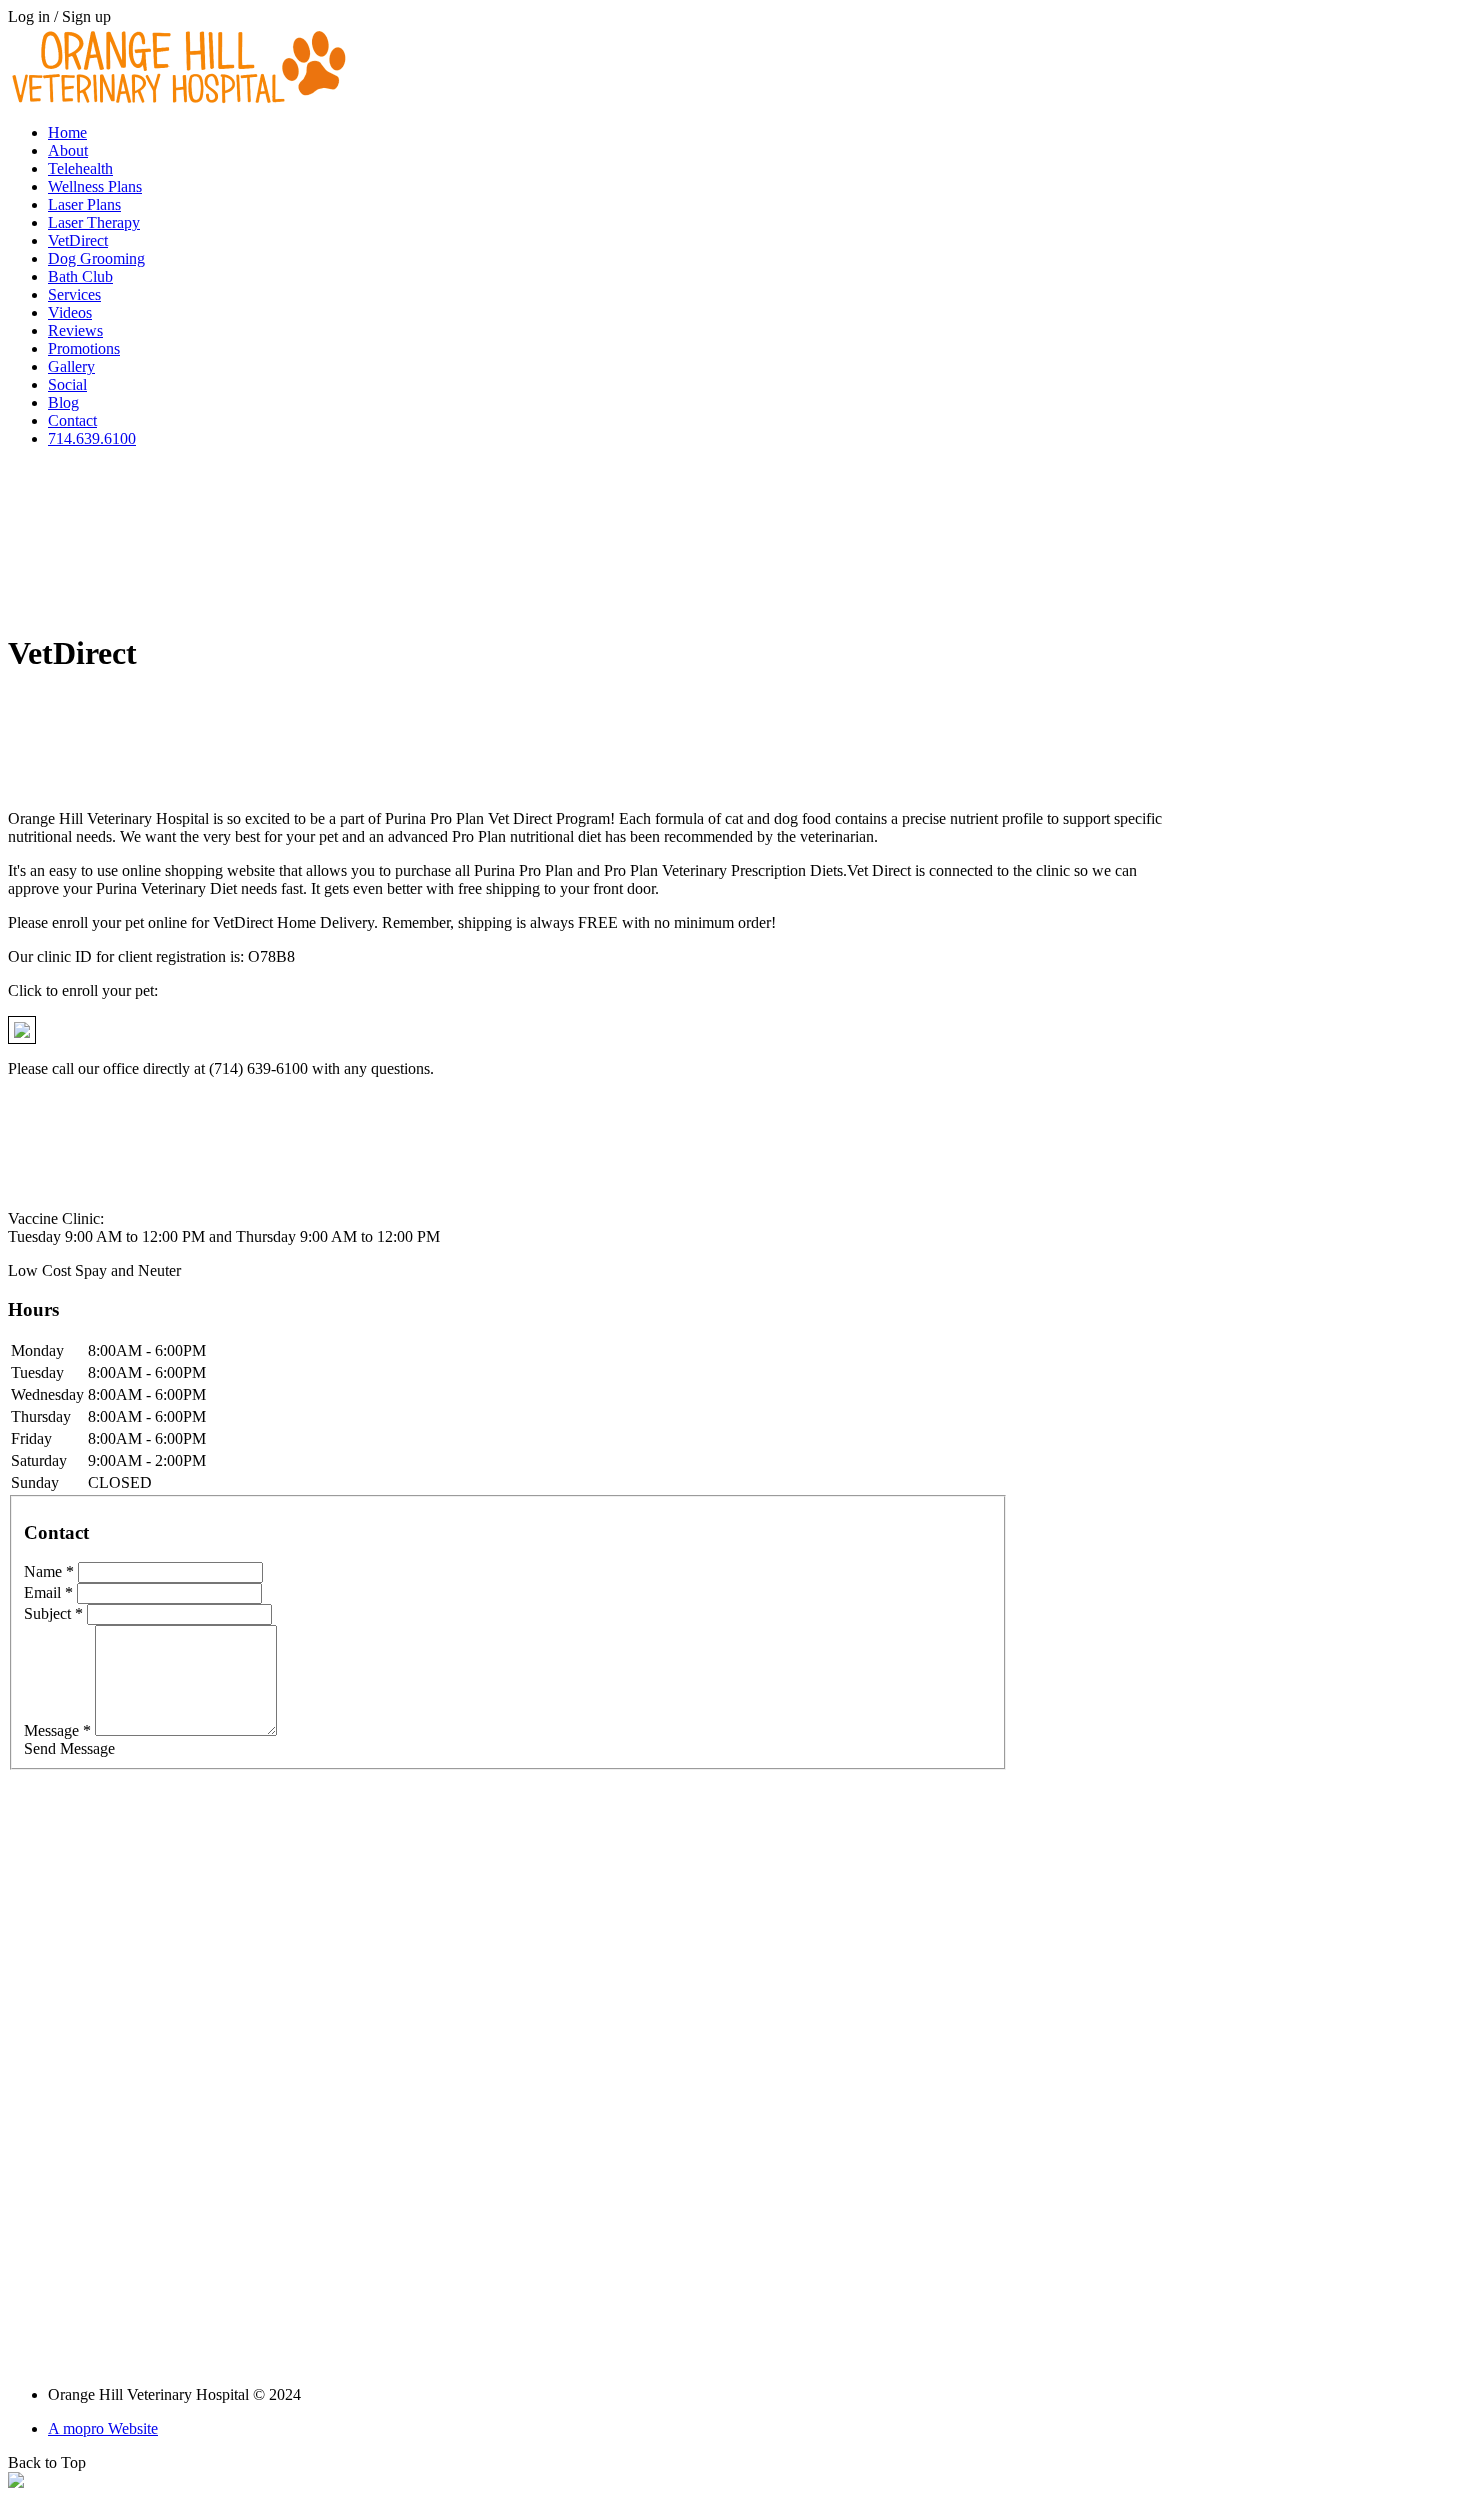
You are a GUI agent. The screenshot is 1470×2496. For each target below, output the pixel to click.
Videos (70, 312)
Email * (48, 1592)
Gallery (71, 366)
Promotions (84, 348)
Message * (57, 1730)
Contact (72, 420)
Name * (49, 1571)
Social (67, 384)
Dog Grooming (96, 258)
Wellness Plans (95, 186)
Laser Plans (84, 204)
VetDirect (78, 240)
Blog (63, 402)
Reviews (75, 330)
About (68, 150)
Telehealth (80, 168)
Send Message (69, 1748)
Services (74, 294)
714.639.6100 (92, 438)
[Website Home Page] (183, 102)
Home (67, 132)
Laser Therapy (94, 222)
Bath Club (80, 276)
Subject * (53, 1613)
